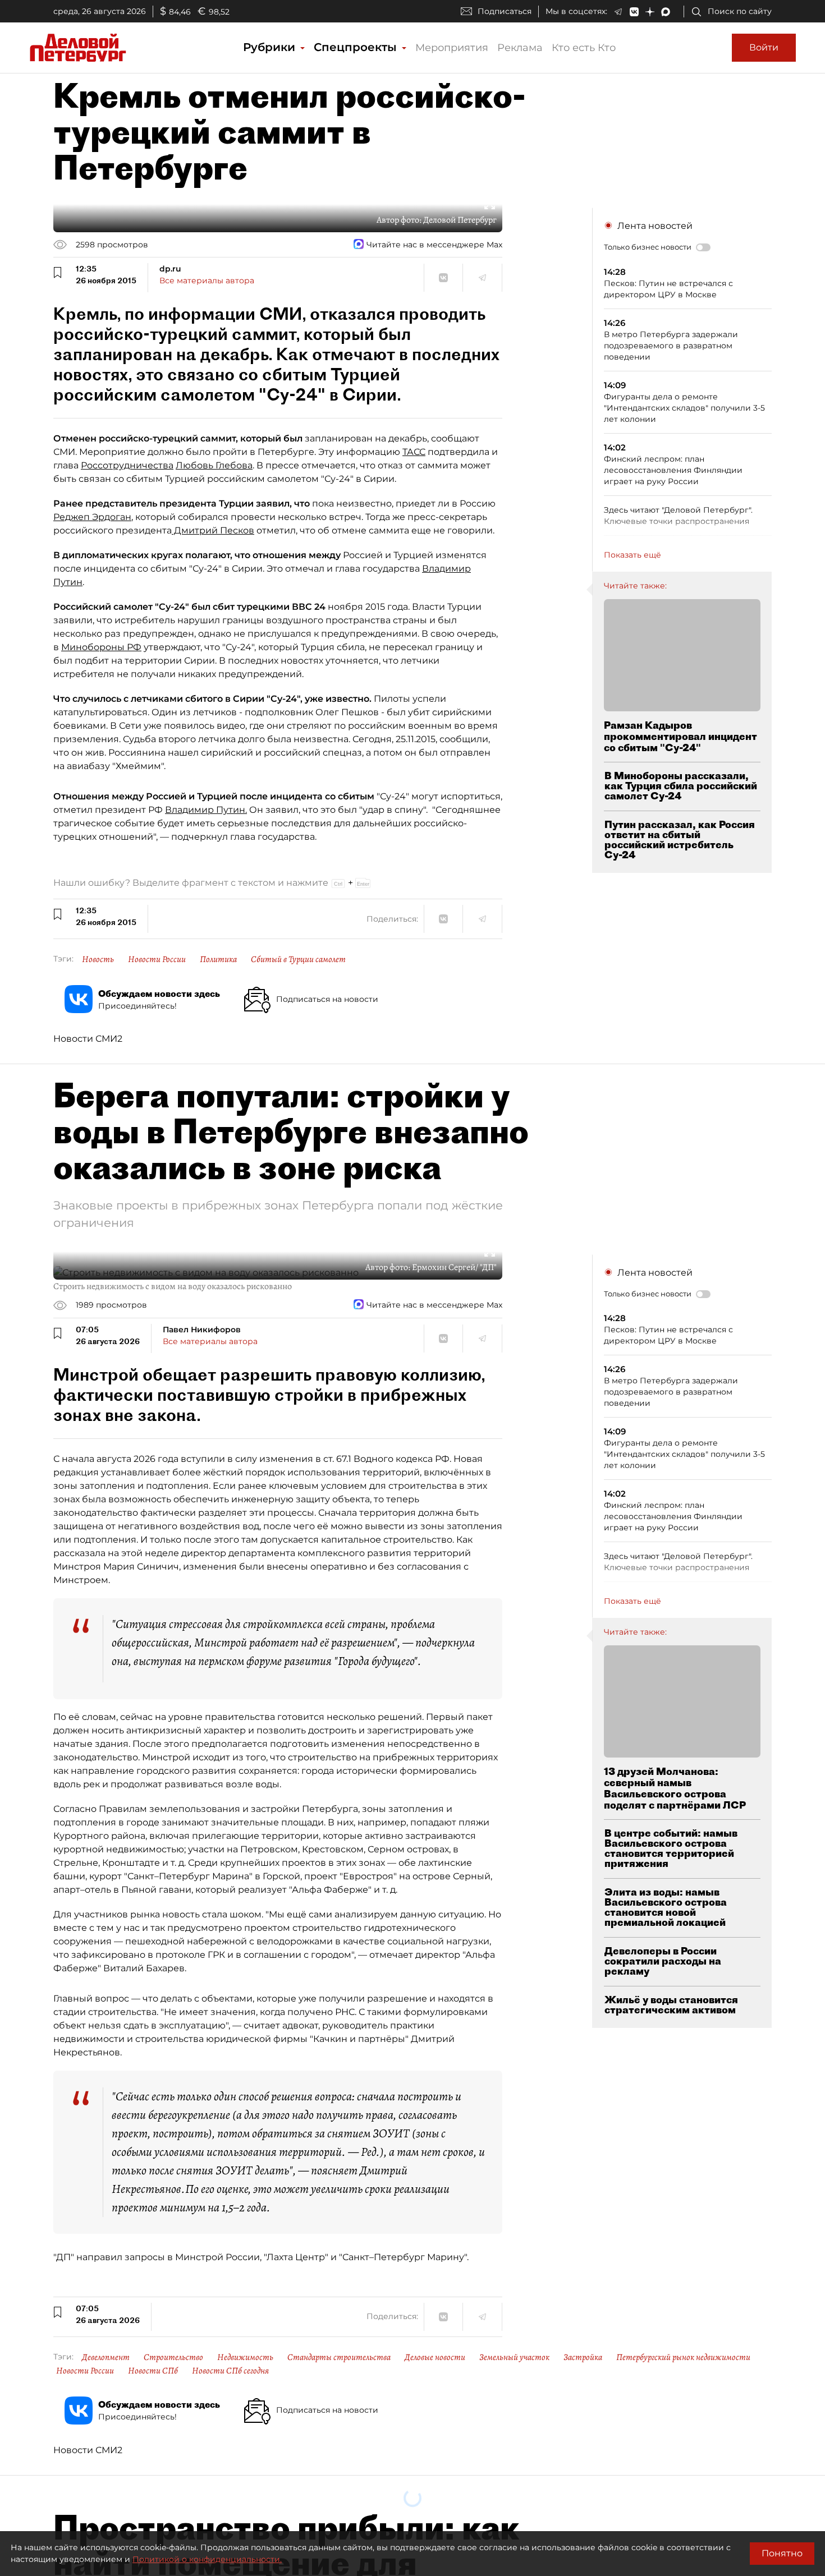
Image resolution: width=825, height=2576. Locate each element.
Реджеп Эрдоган (92, 517)
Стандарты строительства (339, 2357)
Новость (98, 959)
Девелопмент (106, 2357)
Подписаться (505, 11)
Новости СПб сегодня (230, 2371)
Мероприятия (452, 48)
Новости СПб (153, 2371)
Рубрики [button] (271, 47)
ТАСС (414, 452)
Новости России (157, 959)
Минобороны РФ (101, 647)
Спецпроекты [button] (357, 47)
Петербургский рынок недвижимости (683, 2357)
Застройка (583, 2357)
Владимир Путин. (206, 810)
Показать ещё (632, 555)
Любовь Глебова (214, 465)
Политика (218, 959)
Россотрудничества (127, 465)
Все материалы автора (207, 280)
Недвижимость (245, 2357)
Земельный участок (514, 2357)
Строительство (173, 2357)
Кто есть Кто (584, 48)
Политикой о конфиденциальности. (207, 2559)
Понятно (782, 2553)
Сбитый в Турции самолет (298, 959)
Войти (764, 47)
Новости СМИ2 (88, 1039)
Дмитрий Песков (213, 530)
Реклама (520, 48)
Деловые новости (435, 2357)
